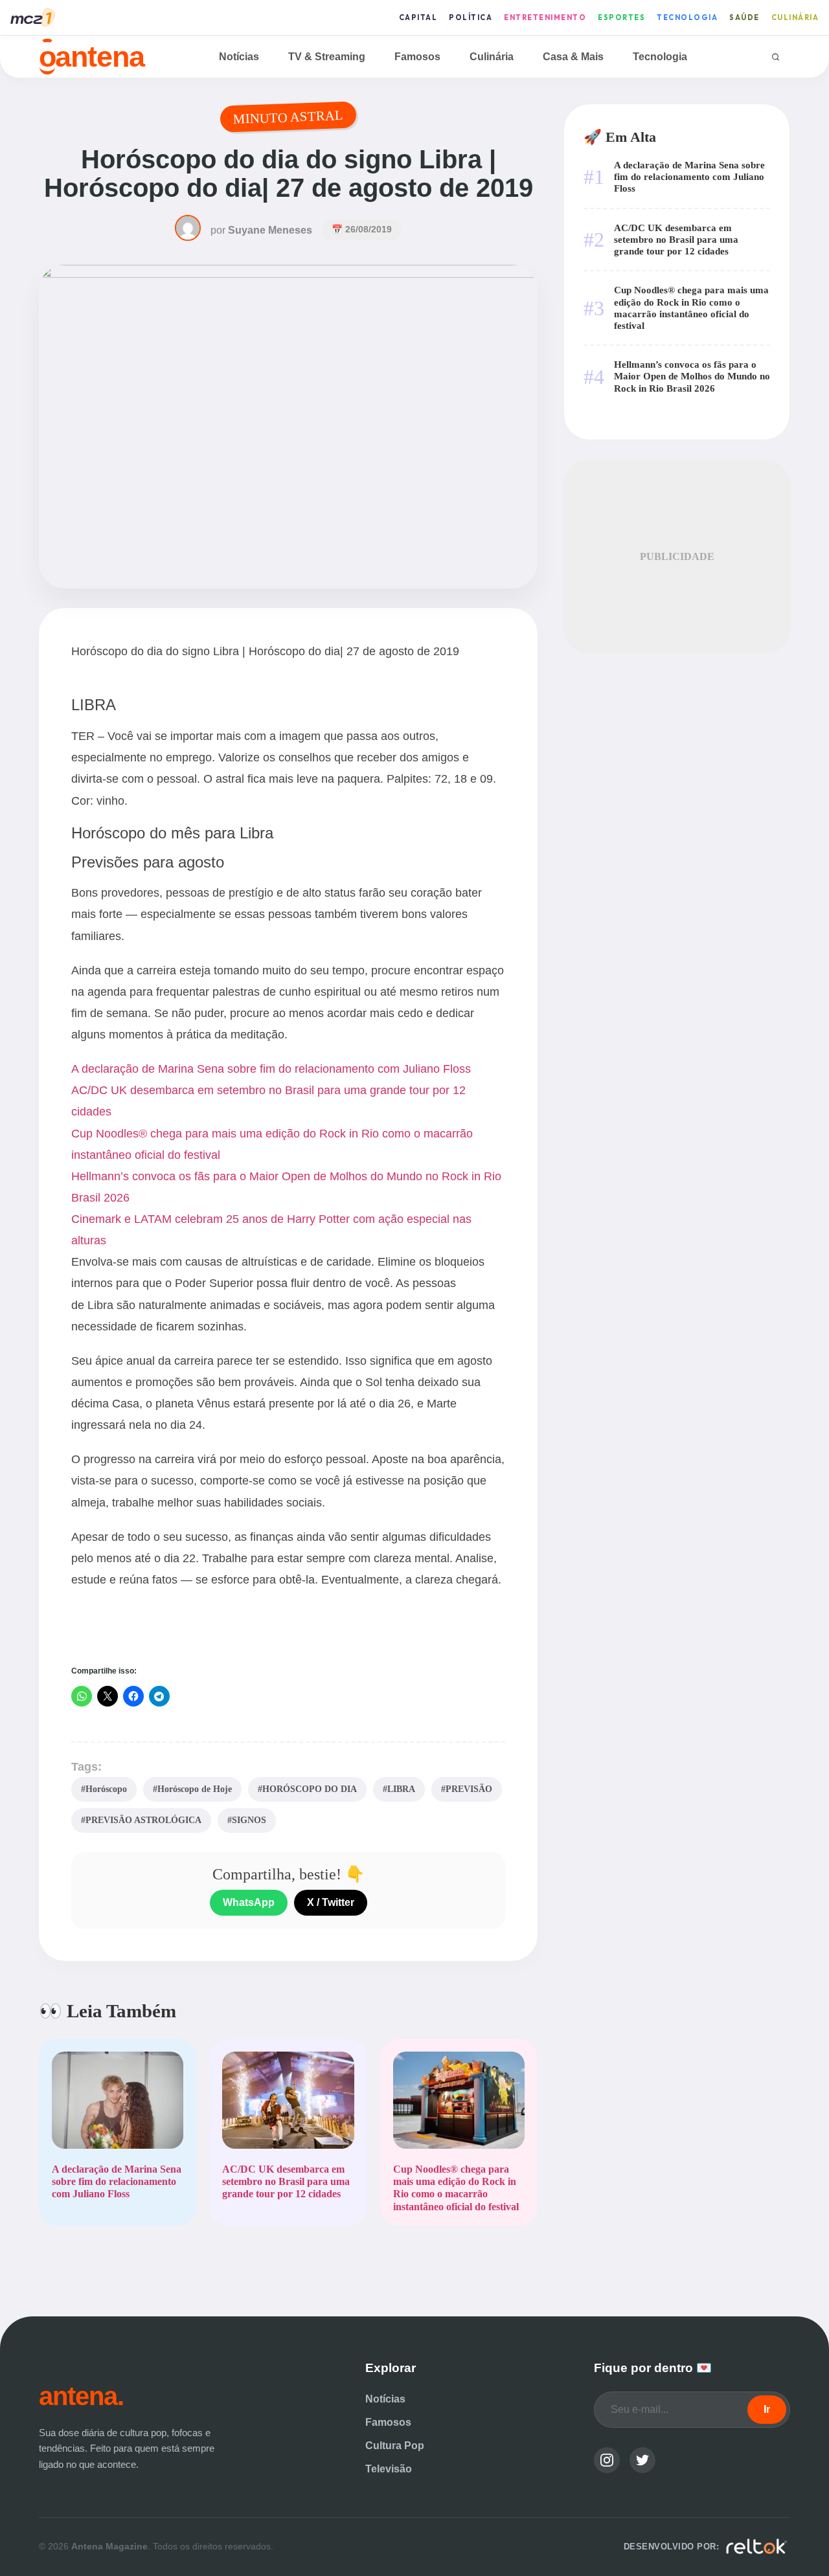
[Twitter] (642, 2460)
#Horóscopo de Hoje (192, 1789)
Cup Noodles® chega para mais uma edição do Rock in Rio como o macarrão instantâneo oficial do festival (691, 308)
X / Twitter (331, 1902)
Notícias (239, 57)
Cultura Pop (395, 2446)
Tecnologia (687, 17)
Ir (767, 2409)
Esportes (621, 17)
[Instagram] (607, 2460)
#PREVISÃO (467, 1789)
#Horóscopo (104, 1789)
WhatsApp (249, 1902)
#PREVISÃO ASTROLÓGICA (141, 1820)
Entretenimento (545, 17)
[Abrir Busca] (776, 57)
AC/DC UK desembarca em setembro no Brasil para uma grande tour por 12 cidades (676, 239)
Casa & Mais (573, 57)
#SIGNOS (247, 1820)
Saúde (744, 17)
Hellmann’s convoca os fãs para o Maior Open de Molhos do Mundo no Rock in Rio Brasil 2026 (692, 376)
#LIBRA (399, 1789)
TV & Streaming (327, 57)
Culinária (795, 17)
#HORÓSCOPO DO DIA (307, 1789)
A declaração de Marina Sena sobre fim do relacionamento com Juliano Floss (271, 1069)
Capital (418, 17)
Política (471, 17)
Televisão (389, 2469)
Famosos (417, 57)
